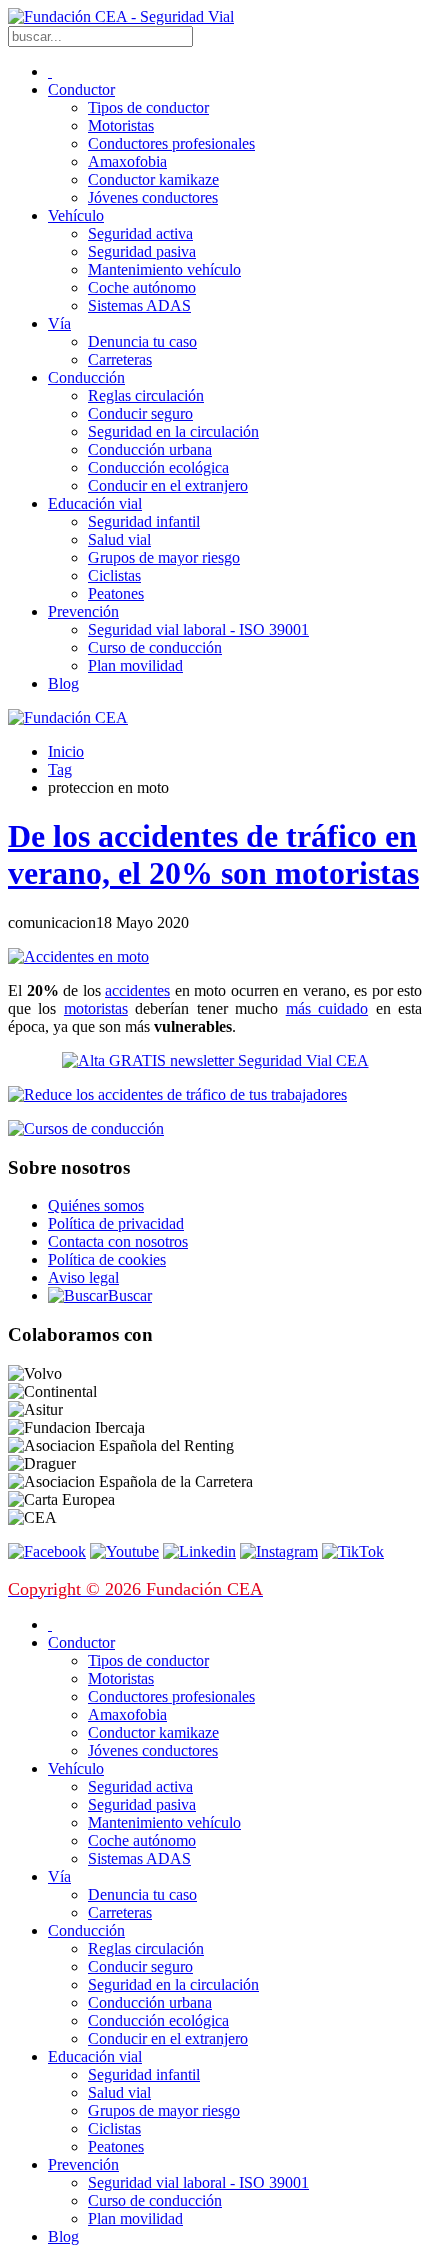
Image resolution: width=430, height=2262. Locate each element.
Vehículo (76, 215)
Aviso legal (83, 1277)
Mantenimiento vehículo (164, 269)
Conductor (81, 89)
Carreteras (120, 359)
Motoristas (121, 125)
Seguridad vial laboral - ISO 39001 (198, 629)
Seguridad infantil (144, 521)
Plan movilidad (135, 665)
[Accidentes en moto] (78, 956)
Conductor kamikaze (153, 179)
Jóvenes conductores (153, 197)
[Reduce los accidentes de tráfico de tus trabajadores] (215, 1095)
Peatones (116, 593)
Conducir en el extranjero (168, 485)
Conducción (86, 377)
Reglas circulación (146, 395)
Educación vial (95, 503)
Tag (60, 769)
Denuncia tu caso (142, 341)
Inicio (66, 751)
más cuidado (327, 1008)
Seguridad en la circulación (173, 431)
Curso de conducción (155, 647)
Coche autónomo (142, 287)
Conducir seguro (140, 413)
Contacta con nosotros (118, 1241)
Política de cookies (107, 1259)
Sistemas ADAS (139, 305)
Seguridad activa (140, 233)
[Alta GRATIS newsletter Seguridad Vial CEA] (215, 1060)
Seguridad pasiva (142, 251)
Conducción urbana (150, 449)
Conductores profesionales (171, 143)
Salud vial (119, 539)
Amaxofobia (127, 161)
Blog (63, 683)
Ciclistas (114, 575)
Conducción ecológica (158, 467)
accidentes (137, 990)
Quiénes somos (96, 1205)
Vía (59, 323)
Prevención (83, 611)
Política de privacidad (116, 1223)
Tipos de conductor (148, 107)
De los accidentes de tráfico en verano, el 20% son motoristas (213, 854)
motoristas (96, 1008)
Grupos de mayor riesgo (164, 557)
